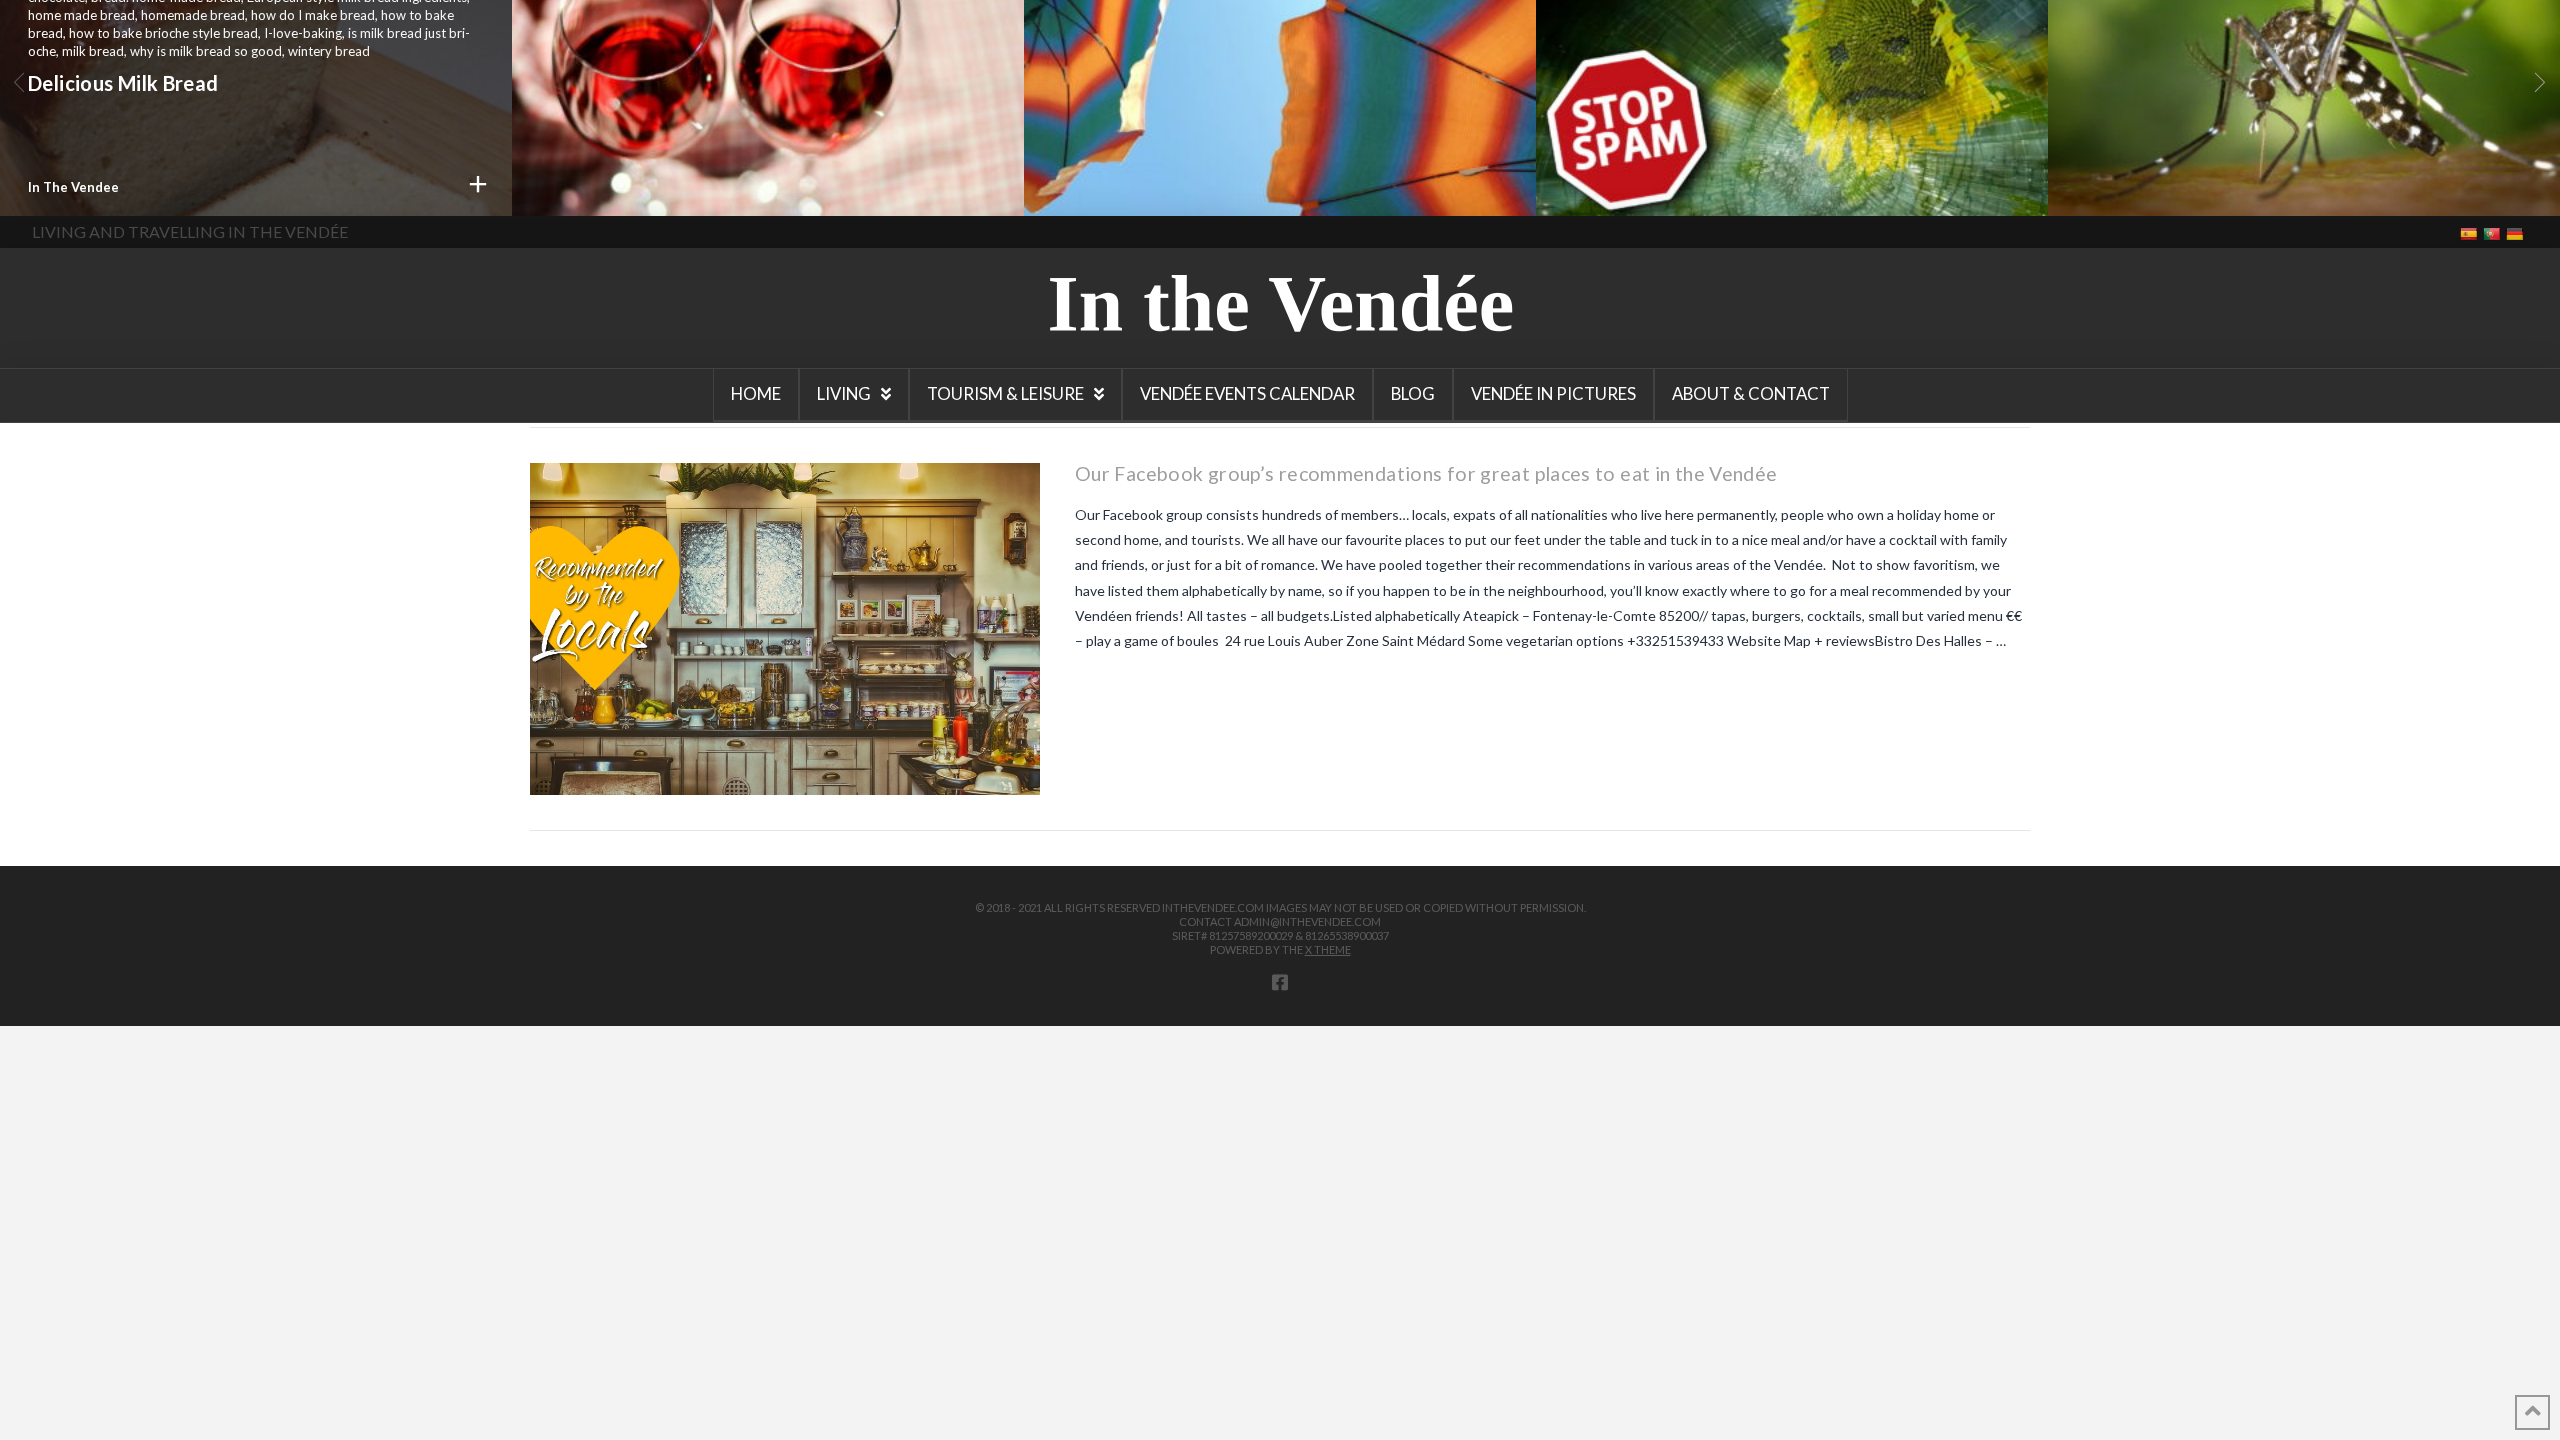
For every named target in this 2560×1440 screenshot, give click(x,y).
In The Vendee (73, 187)
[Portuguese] (2493, 232)
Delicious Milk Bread (123, 83)
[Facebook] (1280, 982)
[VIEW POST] (785, 629)
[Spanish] (2470, 232)
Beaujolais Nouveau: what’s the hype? (717, 177)
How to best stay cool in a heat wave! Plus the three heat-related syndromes (1268, 100)
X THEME (1328, 949)
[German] (2516, 232)
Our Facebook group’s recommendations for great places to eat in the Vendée (1426, 473)
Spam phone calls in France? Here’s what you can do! (1771, 100)
